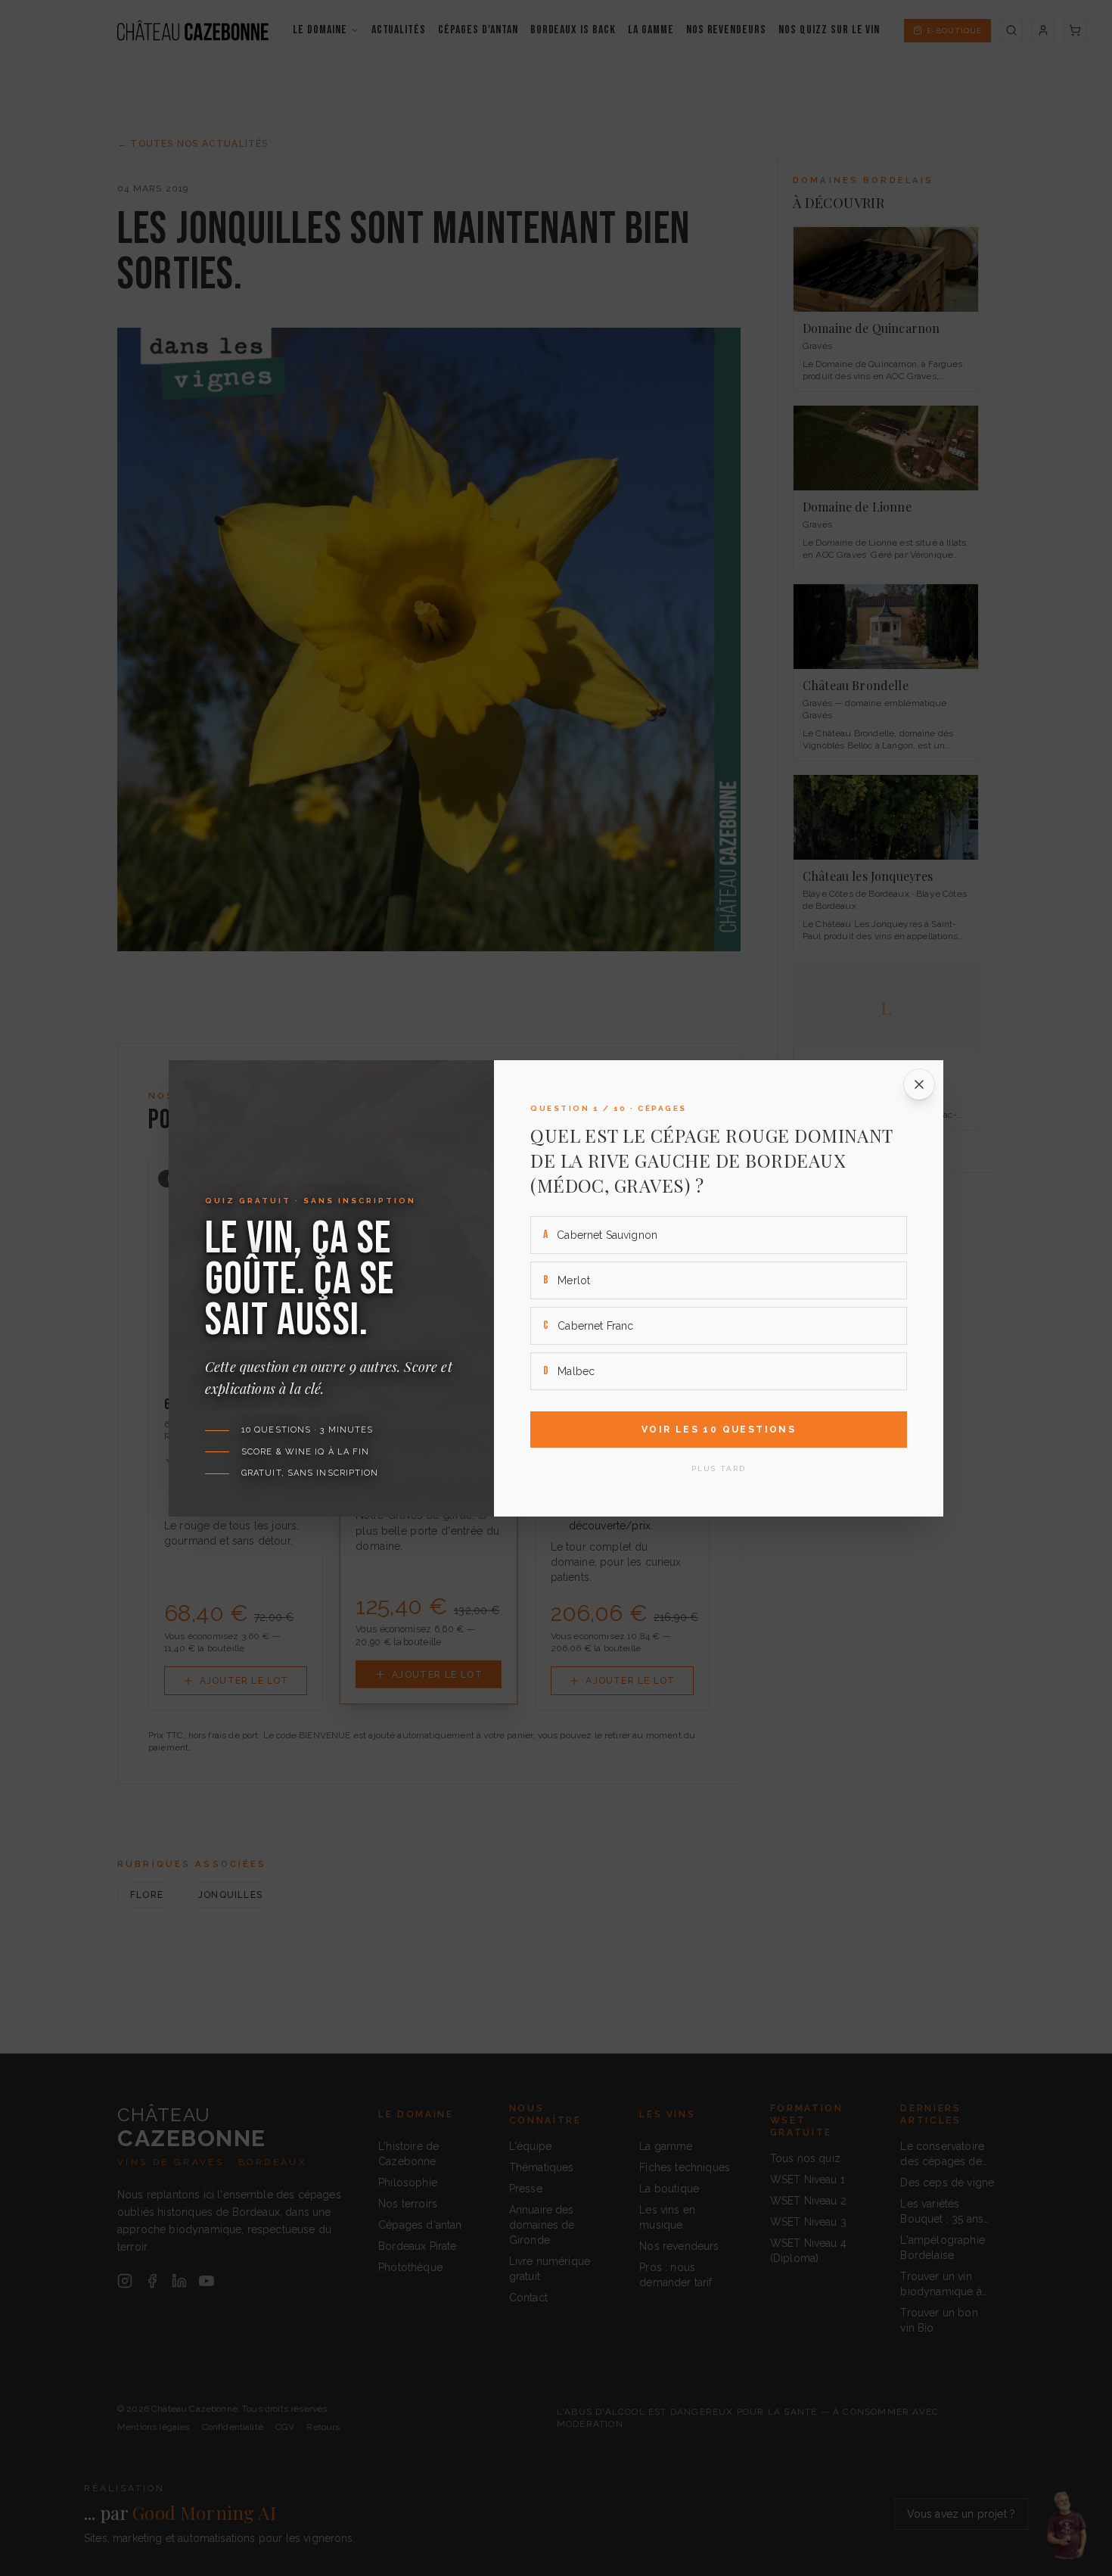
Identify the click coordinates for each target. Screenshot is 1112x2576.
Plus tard (719, 1468)
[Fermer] (919, 1084)
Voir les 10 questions (719, 1430)
